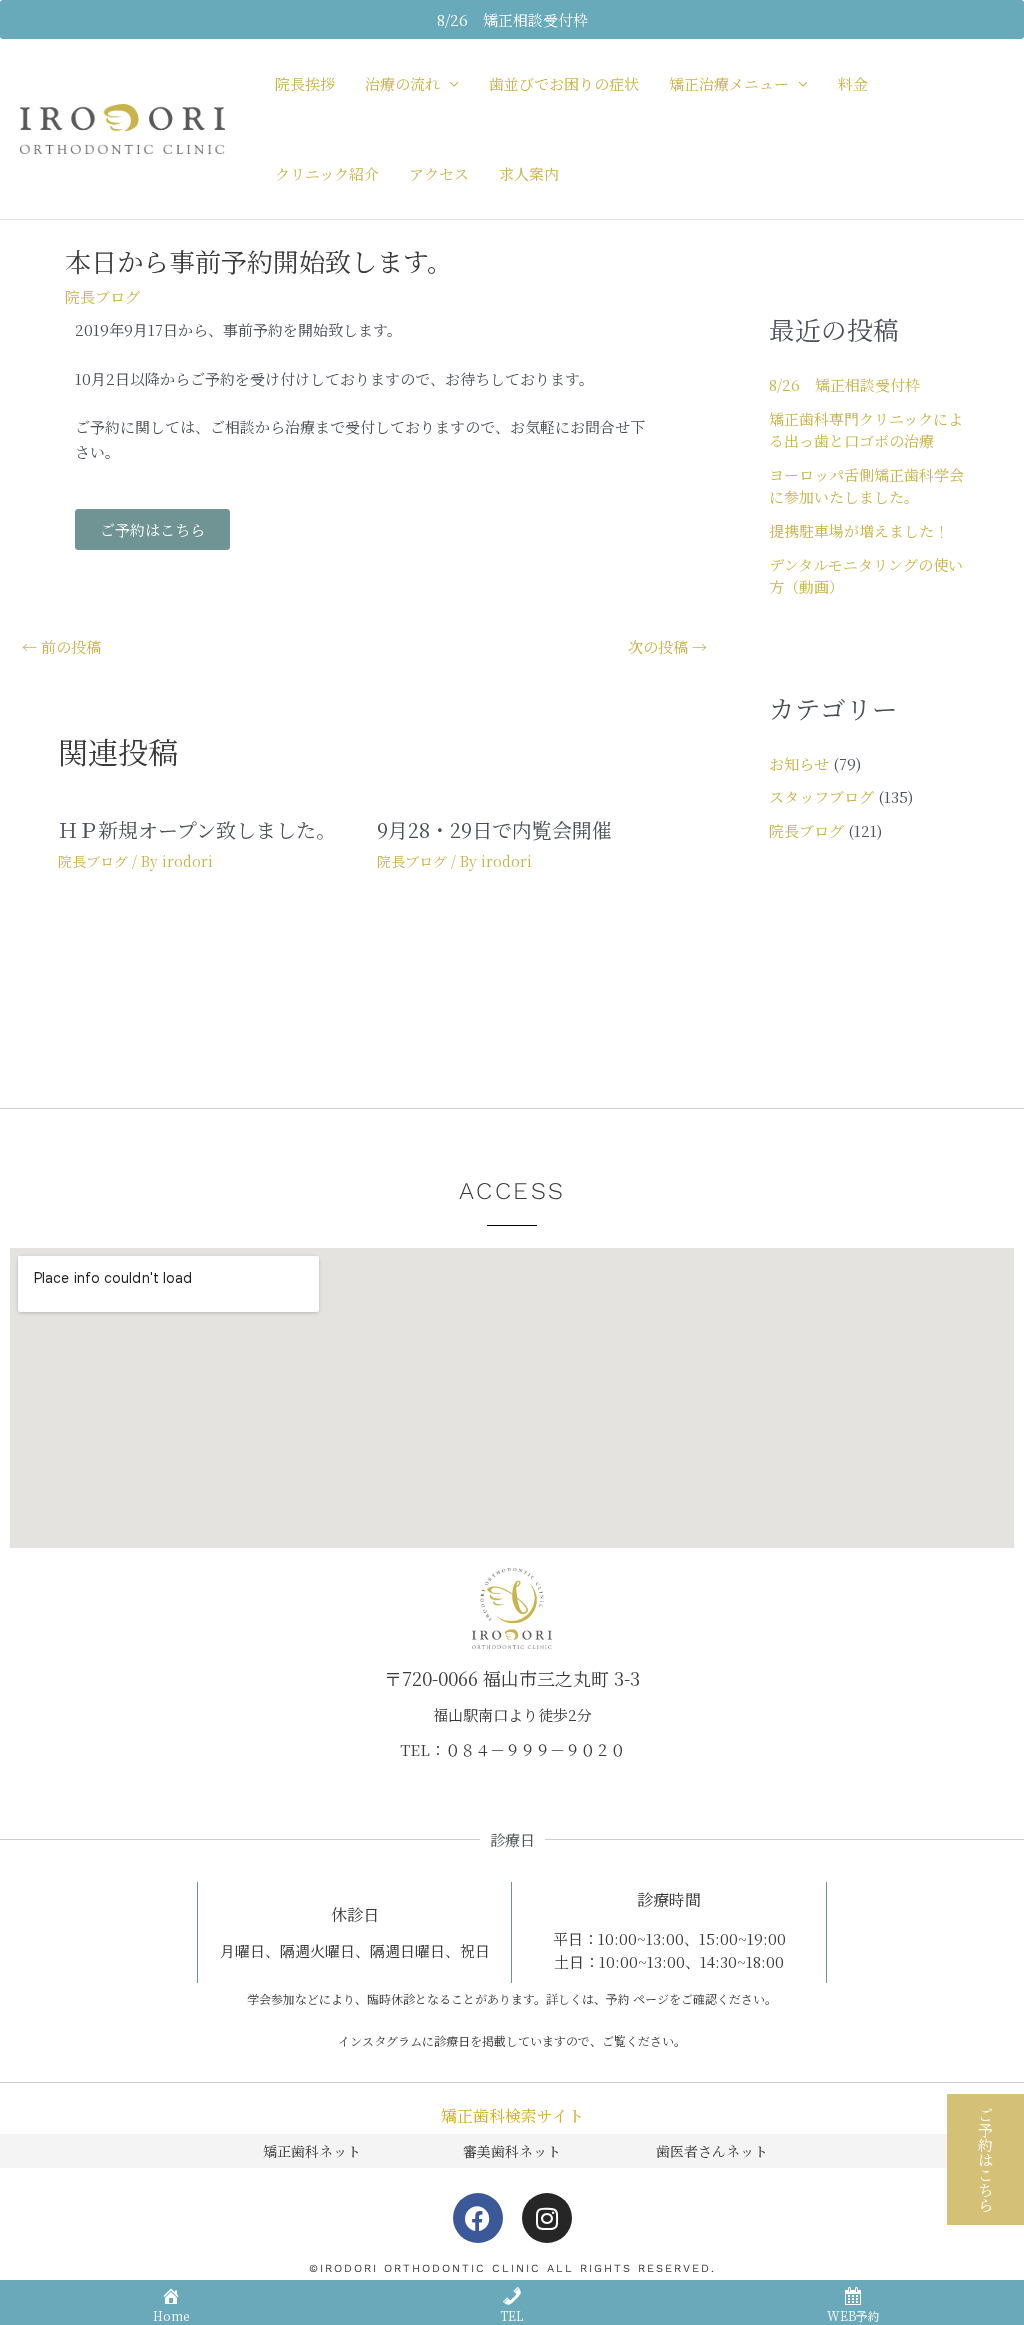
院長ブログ (102, 296)
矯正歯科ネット (312, 2151)
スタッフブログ (821, 796)
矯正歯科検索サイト (512, 2115)
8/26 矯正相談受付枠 (844, 384)
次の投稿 (667, 646)
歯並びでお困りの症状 (564, 83)
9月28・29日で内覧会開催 (494, 829)
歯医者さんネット (712, 2151)
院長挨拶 (305, 83)
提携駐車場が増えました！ (859, 530)
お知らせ (799, 763)
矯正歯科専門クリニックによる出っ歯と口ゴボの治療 (866, 430)
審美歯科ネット (512, 2151)
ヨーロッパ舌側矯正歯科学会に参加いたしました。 (866, 486)
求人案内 (529, 173)
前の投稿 (61, 646)
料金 (853, 83)
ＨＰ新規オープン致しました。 (197, 829)
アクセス (439, 173)
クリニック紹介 (327, 173)
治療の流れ (402, 83)
